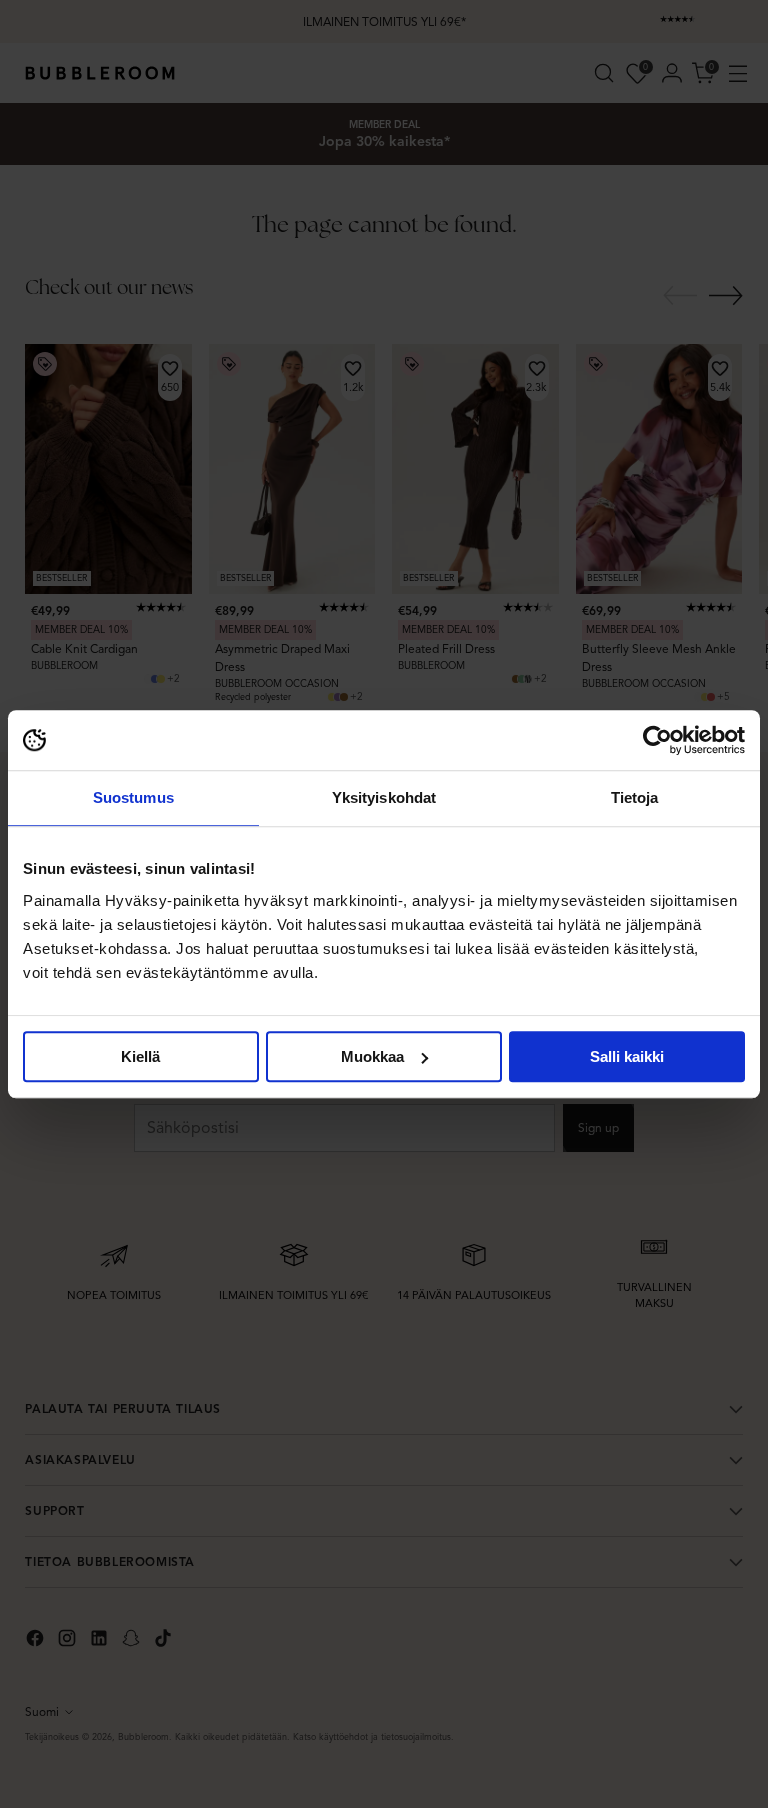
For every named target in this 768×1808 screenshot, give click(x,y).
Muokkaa (372, 1056)
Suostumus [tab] (133, 797)
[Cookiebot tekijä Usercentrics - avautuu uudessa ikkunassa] (657, 740)
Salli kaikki (627, 1056)
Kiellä (140, 1056)
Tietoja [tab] (635, 797)
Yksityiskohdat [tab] (384, 797)
